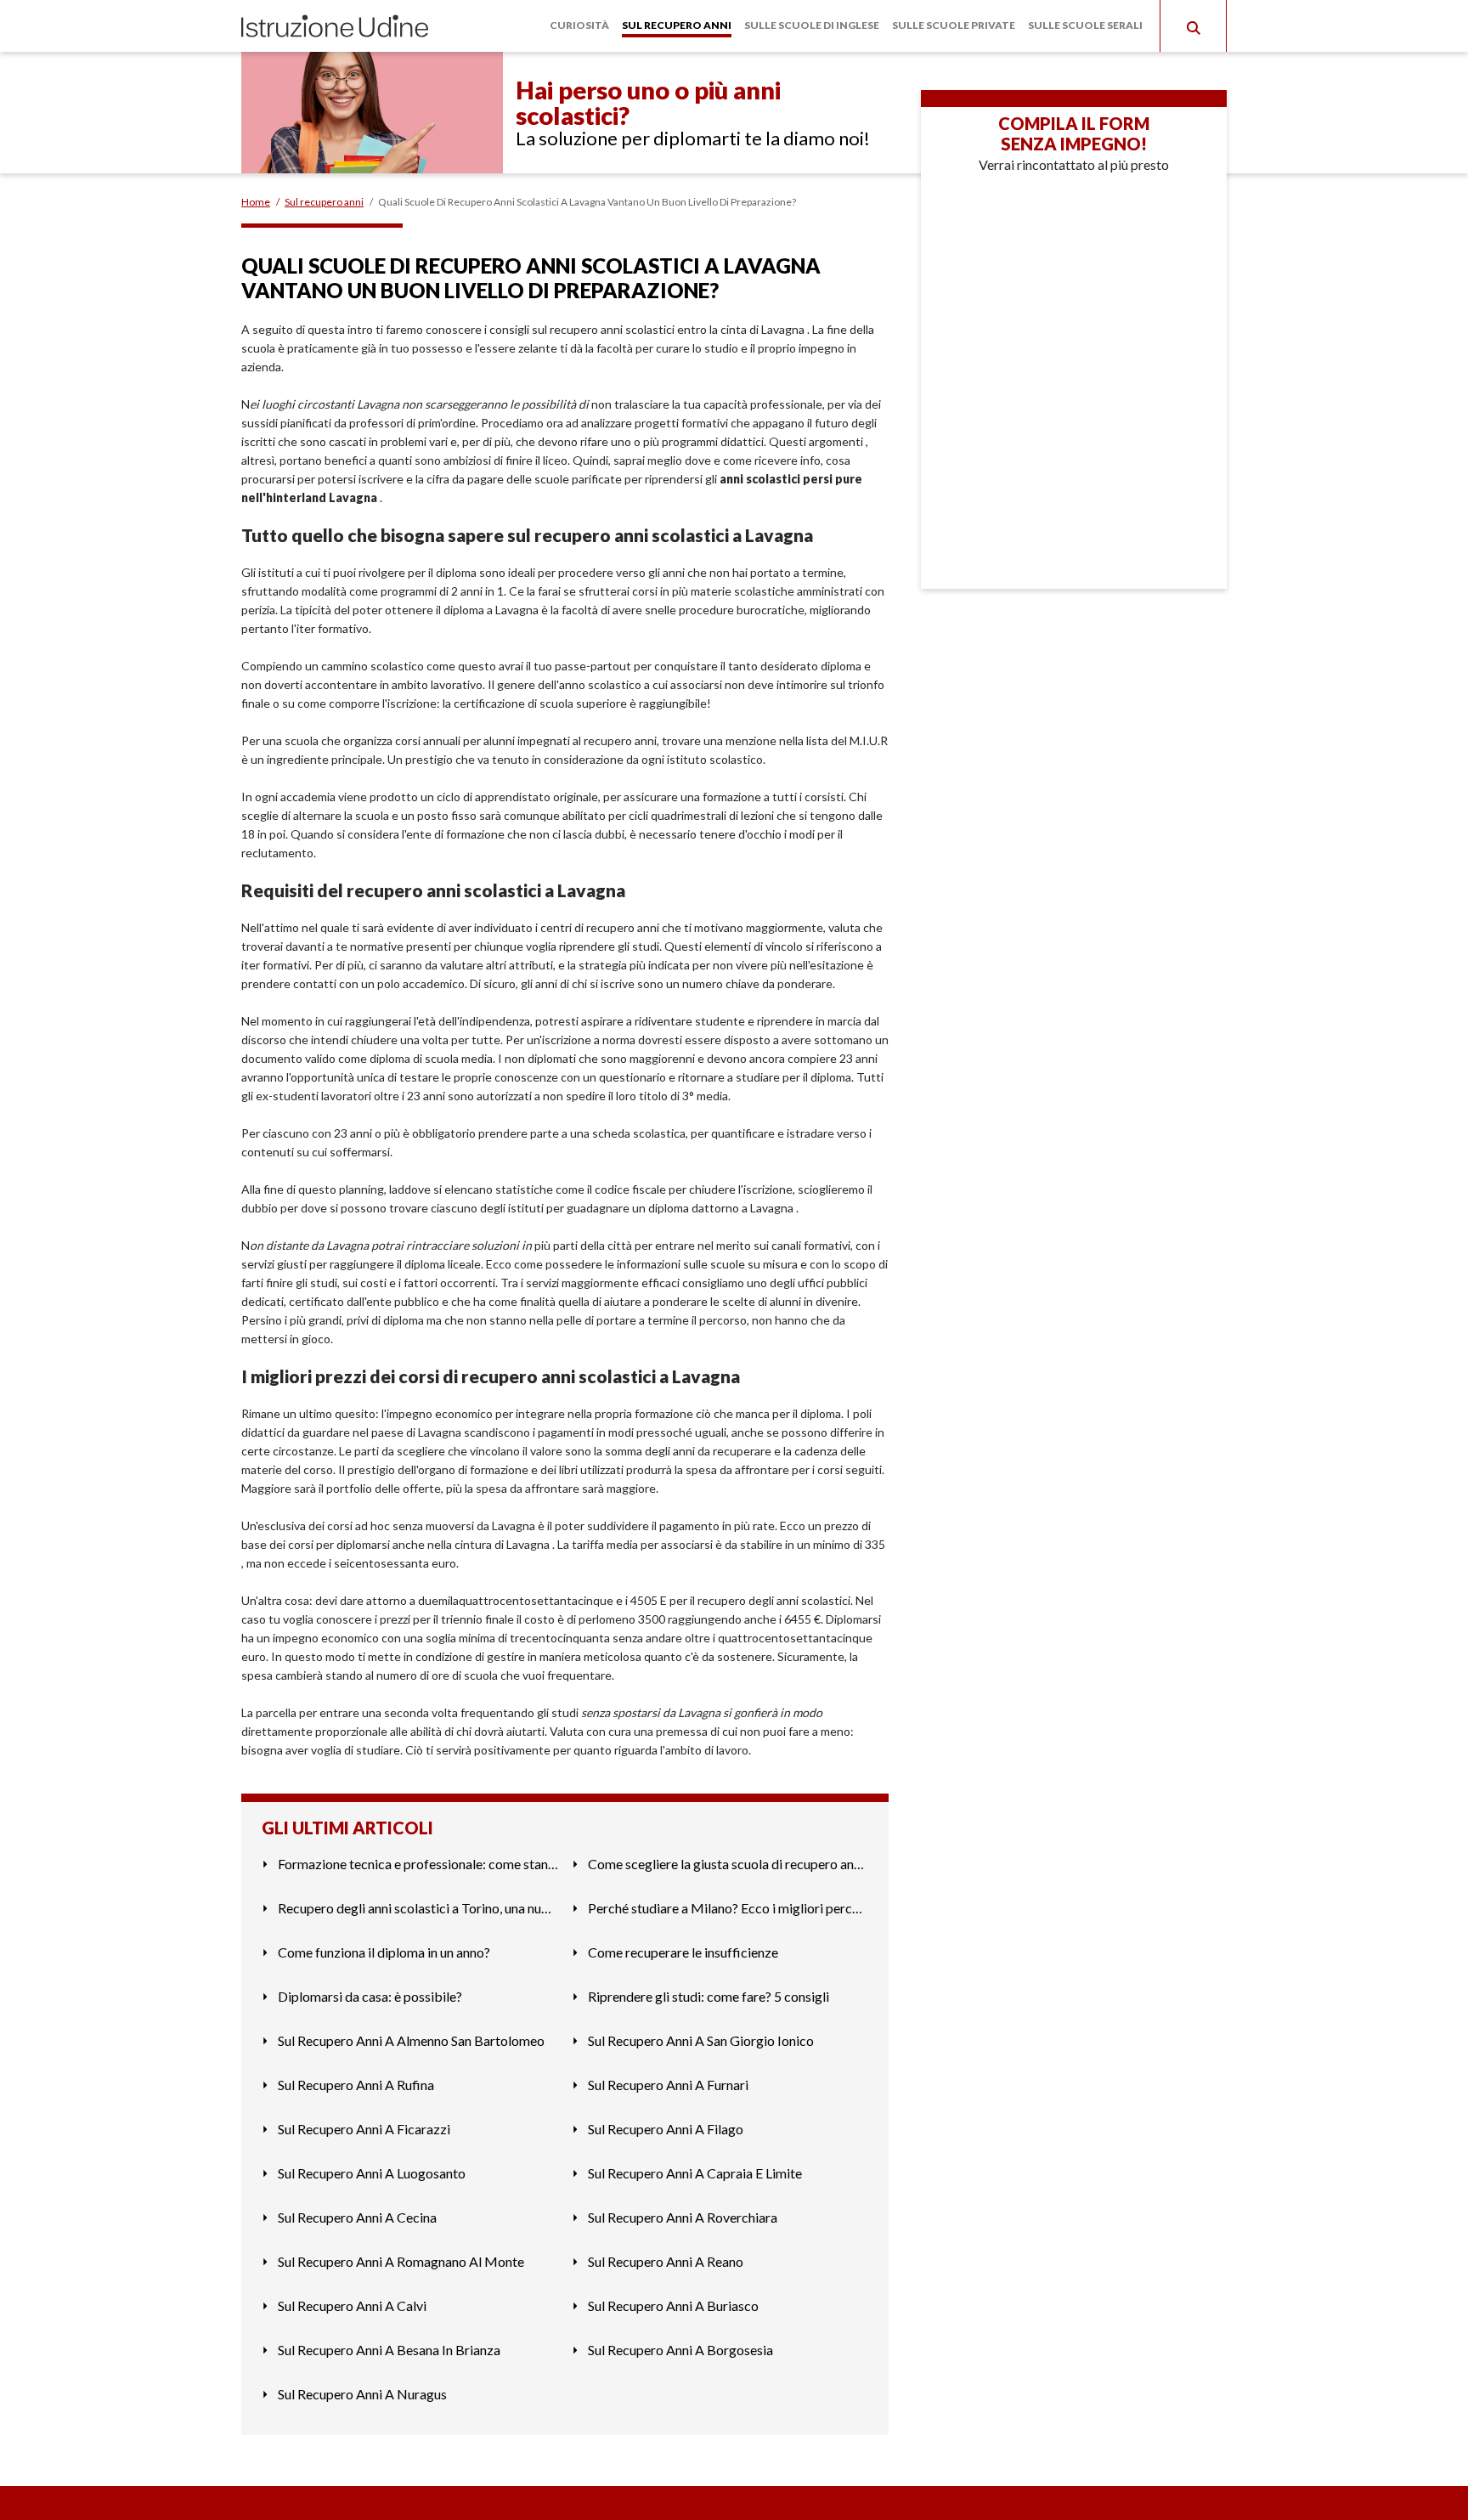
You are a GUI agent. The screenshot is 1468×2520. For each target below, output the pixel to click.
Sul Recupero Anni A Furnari (668, 2085)
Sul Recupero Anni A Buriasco (673, 2305)
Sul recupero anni (677, 25)
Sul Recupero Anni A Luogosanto (372, 2173)
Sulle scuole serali (1085, 25)
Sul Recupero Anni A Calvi (352, 2305)
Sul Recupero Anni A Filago (666, 2129)
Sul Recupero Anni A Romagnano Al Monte (401, 2261)
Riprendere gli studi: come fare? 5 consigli (709, 1996)
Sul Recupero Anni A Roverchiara (683, 2217)
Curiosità (579, 25)
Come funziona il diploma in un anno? (384, 1952)
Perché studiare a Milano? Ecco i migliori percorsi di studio (728, 1908)
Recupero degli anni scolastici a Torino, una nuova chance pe (418, 1908)
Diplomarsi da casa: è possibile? (370, 1996)
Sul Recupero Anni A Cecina (357, 2217)
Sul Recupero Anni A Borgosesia (680, 2350)
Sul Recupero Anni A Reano (666, 2261)
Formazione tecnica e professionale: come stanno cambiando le (418, 1864)
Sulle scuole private (954, 25)
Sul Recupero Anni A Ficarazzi (364, 2129)
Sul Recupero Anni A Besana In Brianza (389, 2350)
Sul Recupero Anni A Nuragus (362, 2394)
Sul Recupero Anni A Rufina (356, 2085)
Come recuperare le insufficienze (683, 1952)
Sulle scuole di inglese (812, 25)
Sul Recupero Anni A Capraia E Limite (695, 2173)
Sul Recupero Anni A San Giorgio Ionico (701, 2040)
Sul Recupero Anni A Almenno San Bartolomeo (411, 2040)
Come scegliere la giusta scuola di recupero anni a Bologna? (728, 1864)
